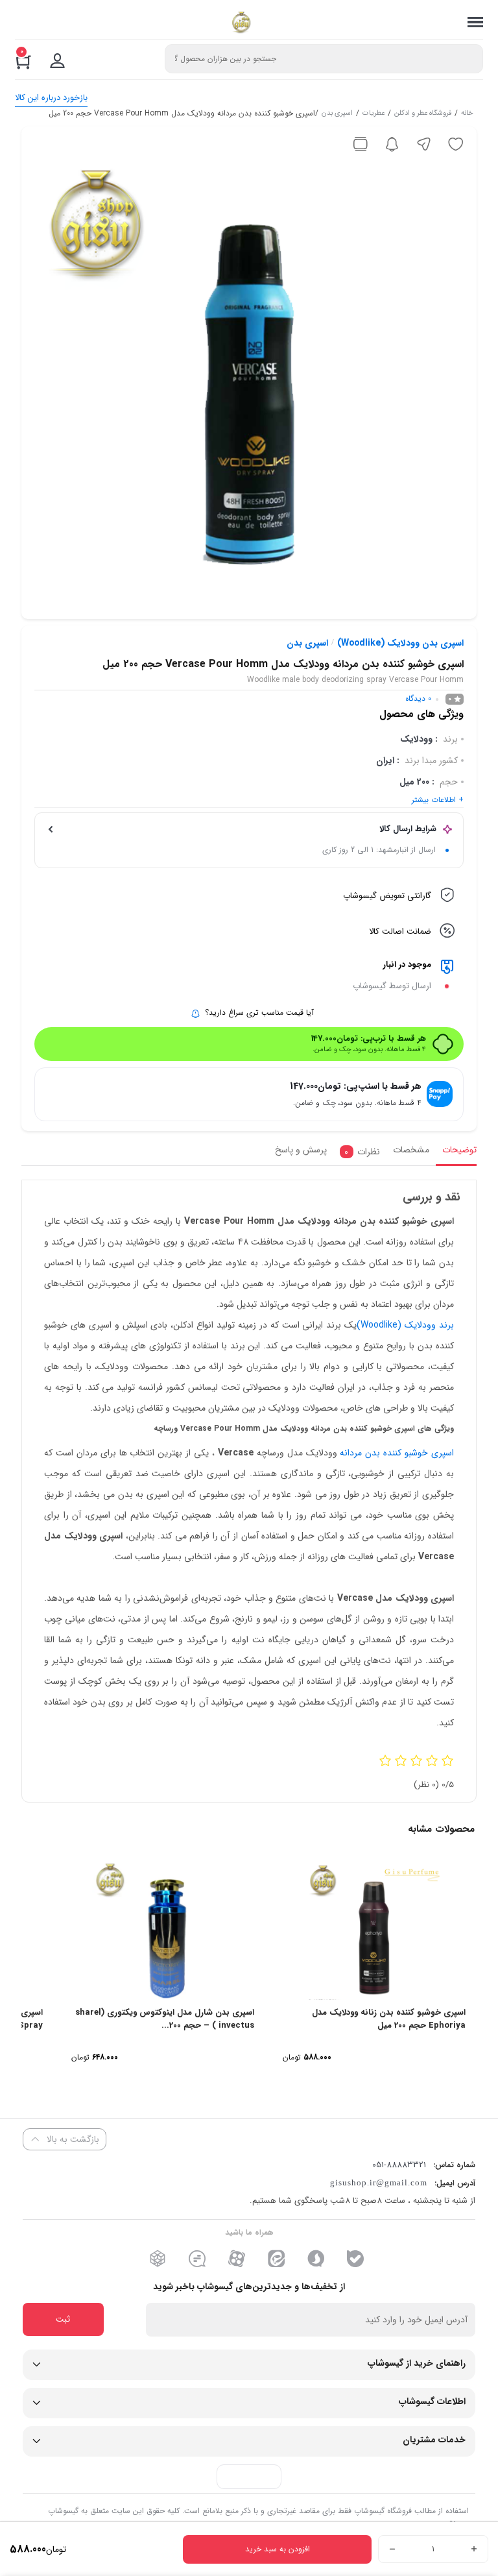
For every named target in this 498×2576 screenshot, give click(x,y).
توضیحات (459, 1150)
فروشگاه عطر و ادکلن (423, 114)
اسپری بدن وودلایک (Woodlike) (400, 643)
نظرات (362, 1152)
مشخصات (411, 1150)
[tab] (456, 1153)
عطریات (373, 114)
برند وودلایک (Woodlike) (405, 1325)
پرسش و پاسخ (301, 1150)
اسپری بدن (337, 114)
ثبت (63, 2319)
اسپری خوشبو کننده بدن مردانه (397, 1453)
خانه (467, 114)
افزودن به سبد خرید (278, 2549)
